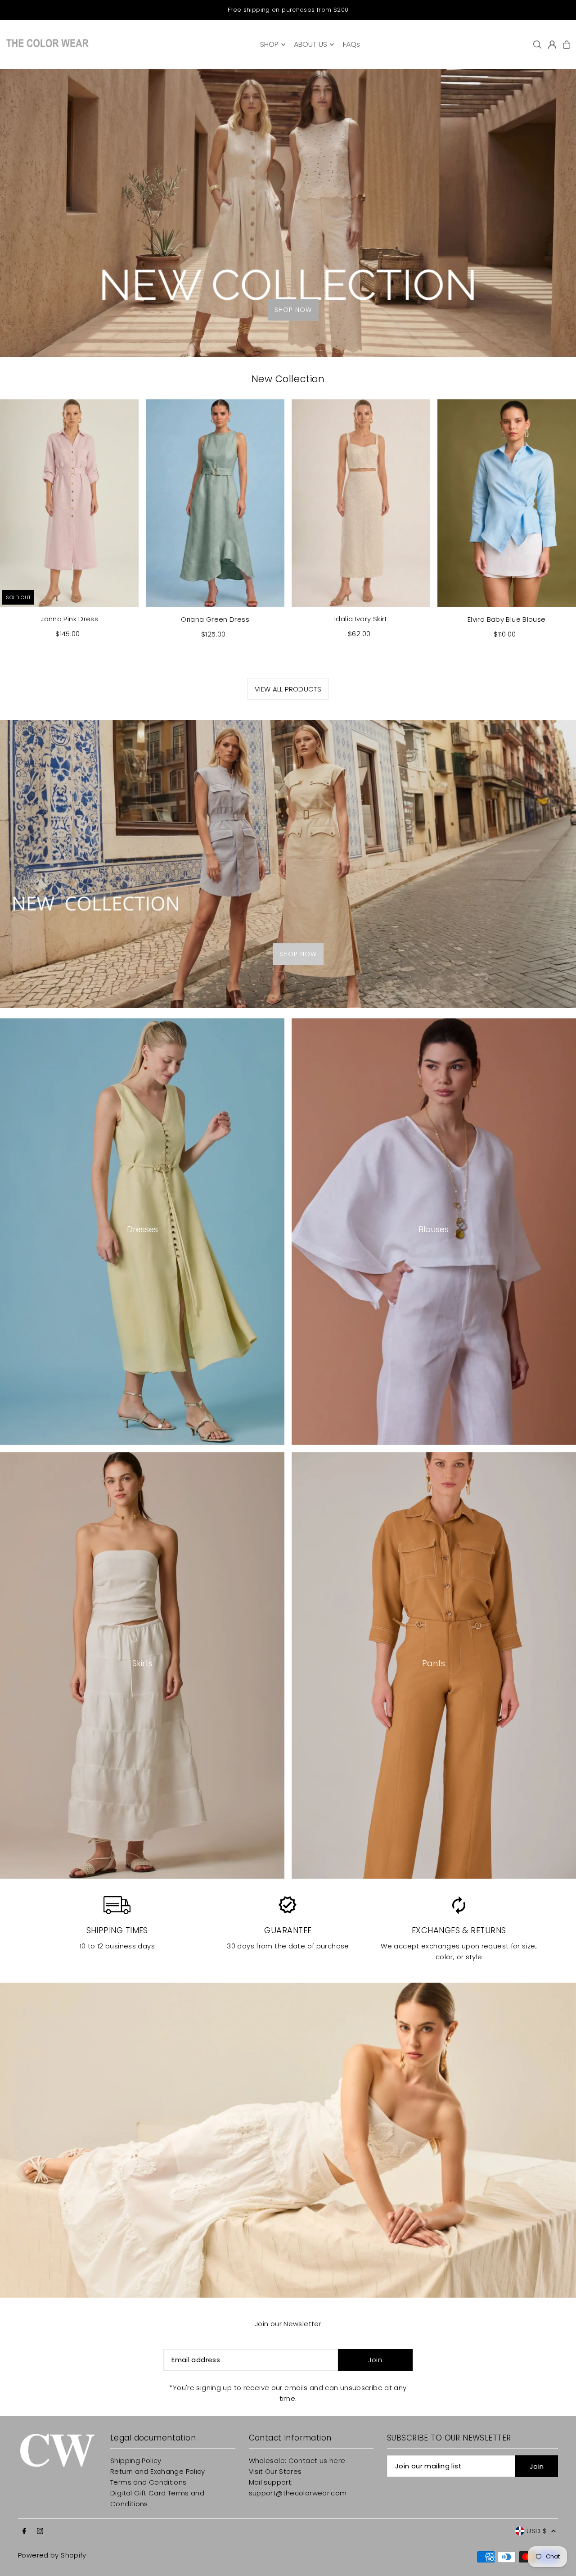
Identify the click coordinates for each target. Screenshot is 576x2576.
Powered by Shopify (52, 2555)
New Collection (288, 379)
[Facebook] (24, 2531)
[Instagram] (40, 2531)
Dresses (142, 1229)
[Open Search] (537, 45)
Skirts (142, 1663)
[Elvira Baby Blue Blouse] (507, 503)
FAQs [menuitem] (351, 44)
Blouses (434, 1229)
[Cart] (567, 45)
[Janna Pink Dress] (69, 503)
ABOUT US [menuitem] (310, 44)
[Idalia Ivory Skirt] (361, 503)
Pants (434, 1663)
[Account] (552, 45)
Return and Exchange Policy (158, 2471)
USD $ (537, 2531)
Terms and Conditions (148, 2482)
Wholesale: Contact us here (297, 2461)
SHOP (269, 44)
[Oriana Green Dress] (215, 503)
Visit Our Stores (275, 2471)
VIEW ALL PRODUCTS (288, 689)
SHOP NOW (293, 310)
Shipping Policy (136, 2461)
